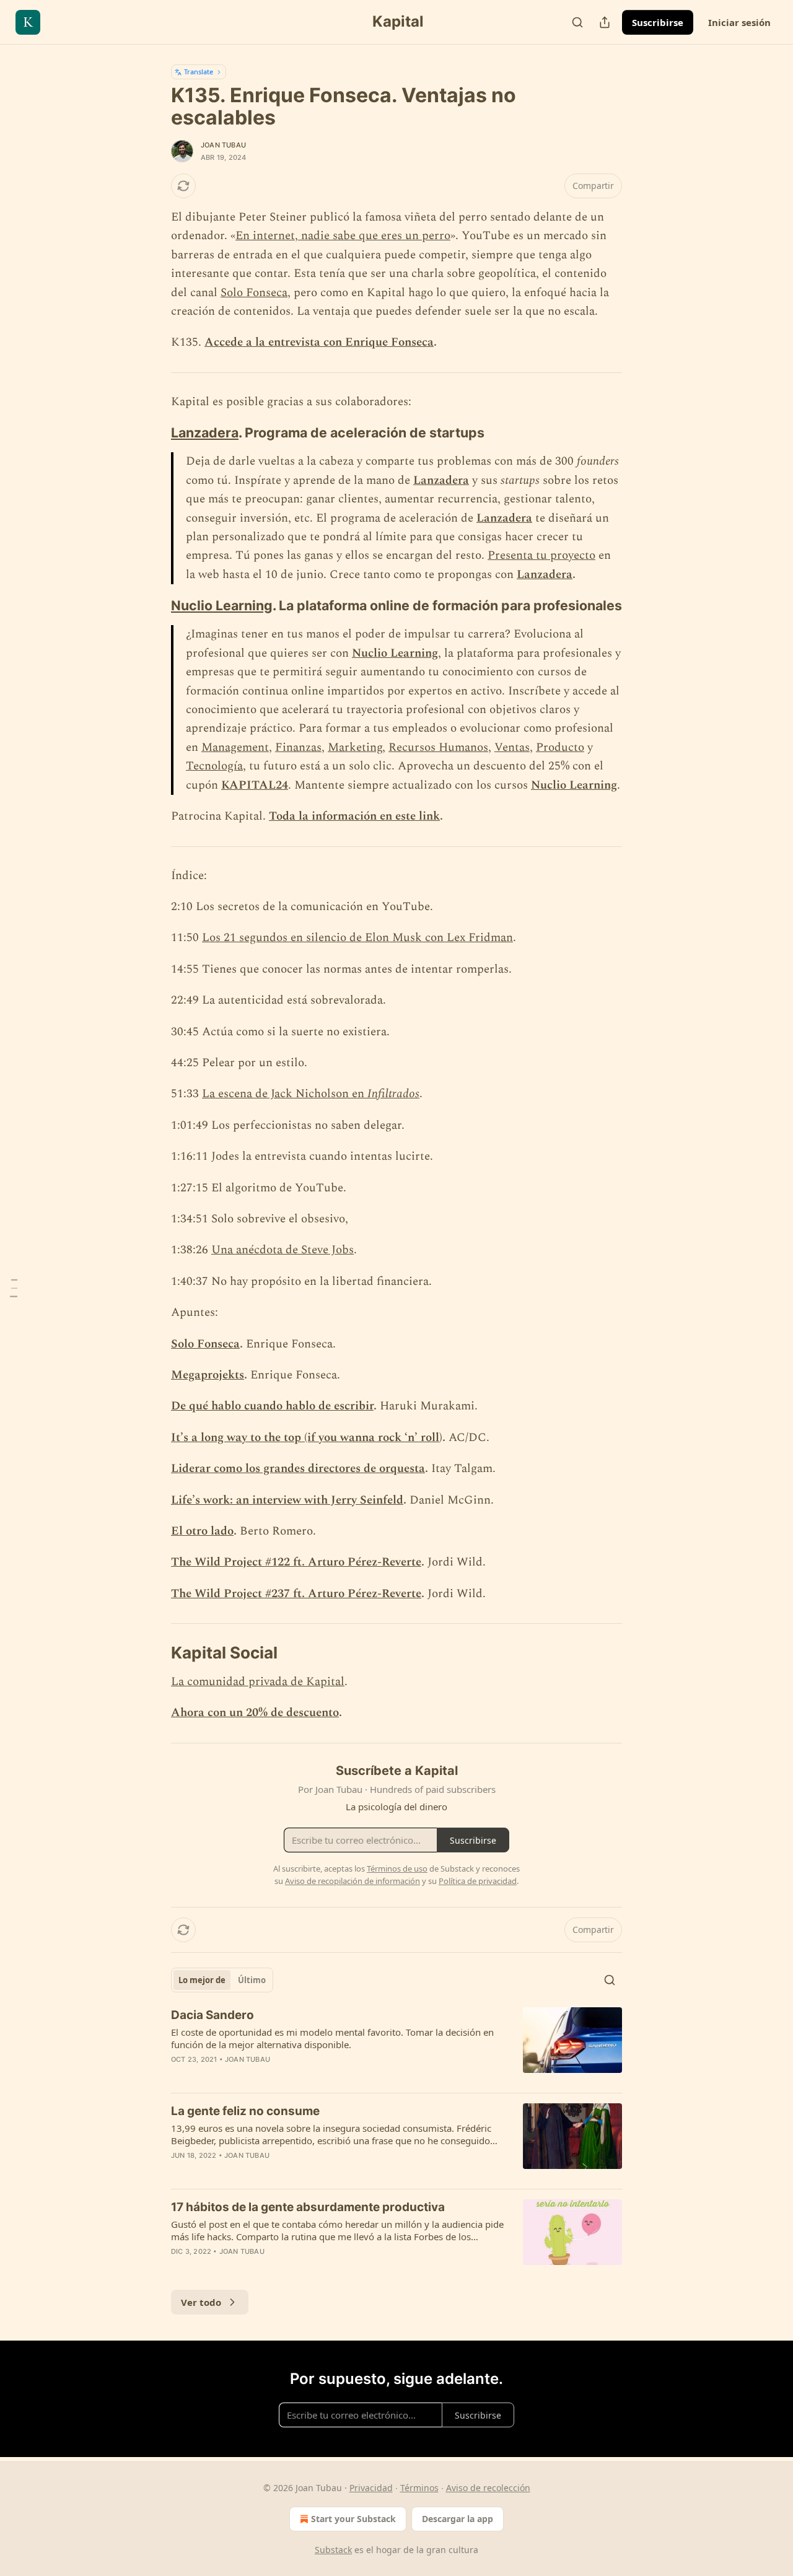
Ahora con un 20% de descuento (255, 1713)
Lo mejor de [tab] (202, 1980)
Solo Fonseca (254, 293)
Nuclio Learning (222, 605)
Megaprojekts (208, 1375)
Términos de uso (397, 1868)
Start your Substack (353, 2519)
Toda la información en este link (354, 816)
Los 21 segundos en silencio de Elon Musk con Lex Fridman (357, 938)
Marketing (355, 747)
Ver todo (201, 2302)
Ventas (512, 747)
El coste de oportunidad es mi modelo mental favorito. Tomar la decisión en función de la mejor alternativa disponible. (332, 2038)
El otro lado (202, 1531)
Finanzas (298, 747)
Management (235, 747)
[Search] (577, 22)
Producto (560, 747)
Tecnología (214, 766)
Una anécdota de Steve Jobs (283, 1250)
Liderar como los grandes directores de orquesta (298, 1469)
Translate (199, 72)
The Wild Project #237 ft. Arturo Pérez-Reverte (296, 1594)
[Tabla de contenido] (14, 1288)
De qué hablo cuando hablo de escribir (272, 1406)
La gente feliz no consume (245, 2111)
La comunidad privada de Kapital (258, 1682)
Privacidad (371, 2488)
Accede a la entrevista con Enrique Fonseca (319, 342)
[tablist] (222, 1980)
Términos (419, 2488)
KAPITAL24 (255, 785)
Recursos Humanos (438, 747)
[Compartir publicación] (605, 22)
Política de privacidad (478, 1881)
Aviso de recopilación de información (353, 1881)
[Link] (154, 432)
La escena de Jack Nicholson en (285, 1094)
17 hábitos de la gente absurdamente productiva (308, 2207)
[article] (396, 2045)
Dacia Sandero (212, 2015)
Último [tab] (252, 1980)
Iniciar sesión (739, 22)
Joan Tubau (223, 145)
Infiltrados (393, 1094)
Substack (333, 2550)
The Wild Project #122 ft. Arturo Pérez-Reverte (296, 1562)
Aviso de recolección (488, 2488)
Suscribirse (658, 22)
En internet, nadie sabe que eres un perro (343, 236)
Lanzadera (205, 432)
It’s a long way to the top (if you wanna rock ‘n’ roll (305, 1438)
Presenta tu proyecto (541, 555)
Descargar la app (458, 2519)
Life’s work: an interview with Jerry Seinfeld (287, 1500)
